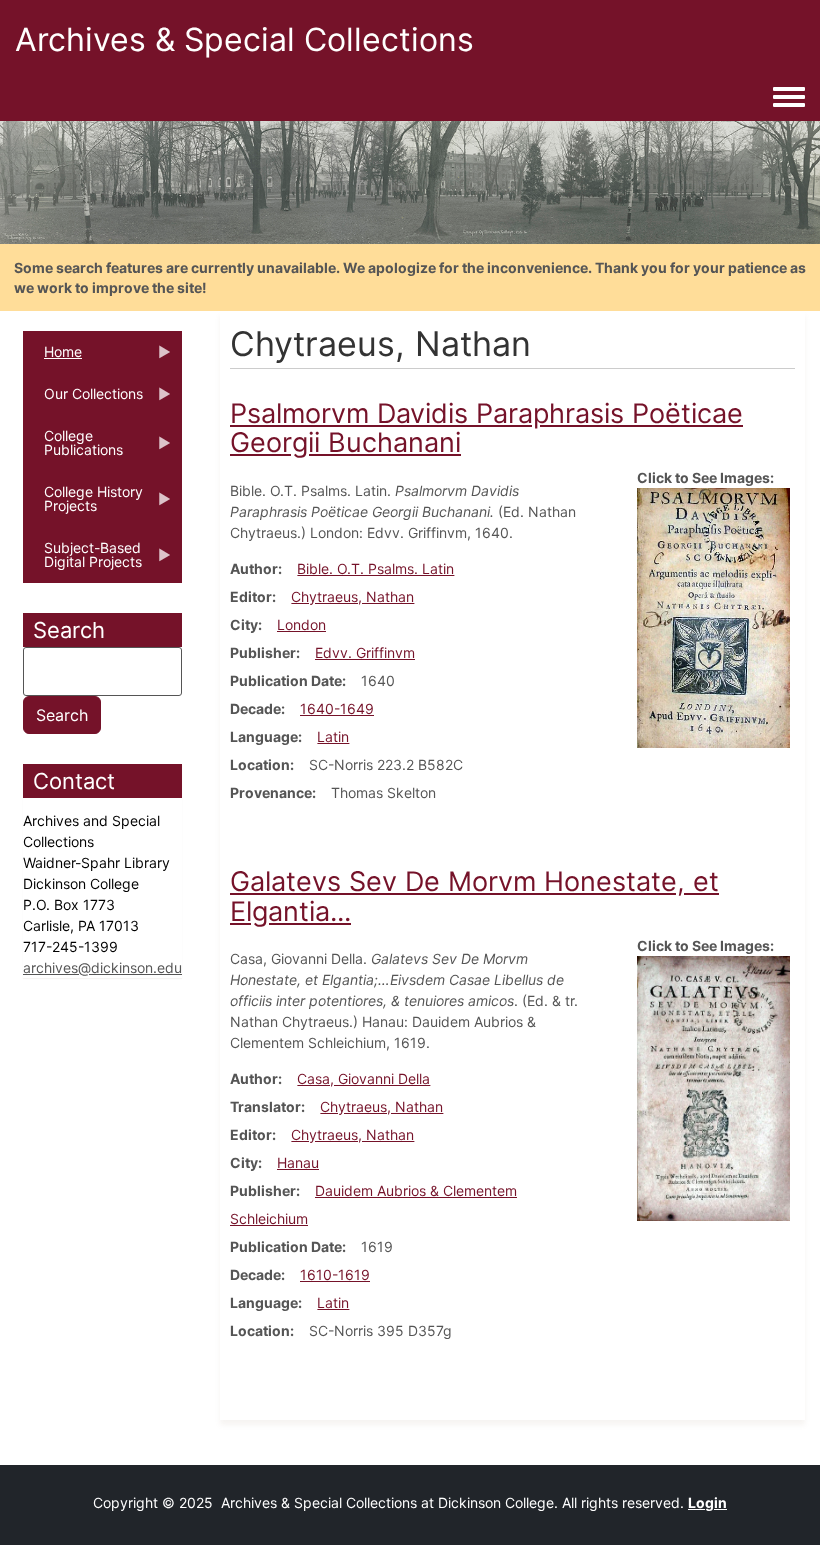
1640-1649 (337, 708)
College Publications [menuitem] (73, 449)
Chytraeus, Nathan (352, 596)
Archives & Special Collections (244, 39)
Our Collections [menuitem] (83, 400)
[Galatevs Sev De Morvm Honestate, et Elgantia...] (713, 1086)
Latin (333, 736)
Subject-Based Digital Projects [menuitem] (82, 561)
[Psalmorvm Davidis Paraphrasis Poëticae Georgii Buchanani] (713, 616)
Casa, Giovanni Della (363, 1078)
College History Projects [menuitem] (83, 505)
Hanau (298, 1162)
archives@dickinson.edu (102, 967)
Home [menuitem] (52, 358)
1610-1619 (335, 1274)
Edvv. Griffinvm (365, 652)
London (301, 624)
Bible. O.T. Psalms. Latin (375, 568)
